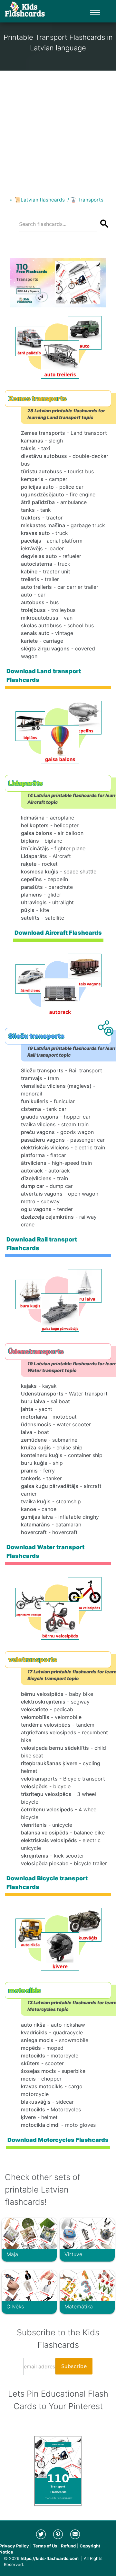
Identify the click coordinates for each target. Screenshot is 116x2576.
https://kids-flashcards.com (50, 2558)
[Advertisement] (58, 128)
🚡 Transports (87, 200)
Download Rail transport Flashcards (42, 1244)
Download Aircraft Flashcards (58, 933)
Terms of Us (45, 2546)
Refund (68, 2546)
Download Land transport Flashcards (44, 675)
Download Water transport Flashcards (45, 1552)
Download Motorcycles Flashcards (58, 2140)
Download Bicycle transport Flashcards (47, 1883)
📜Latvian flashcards (40, 200)
